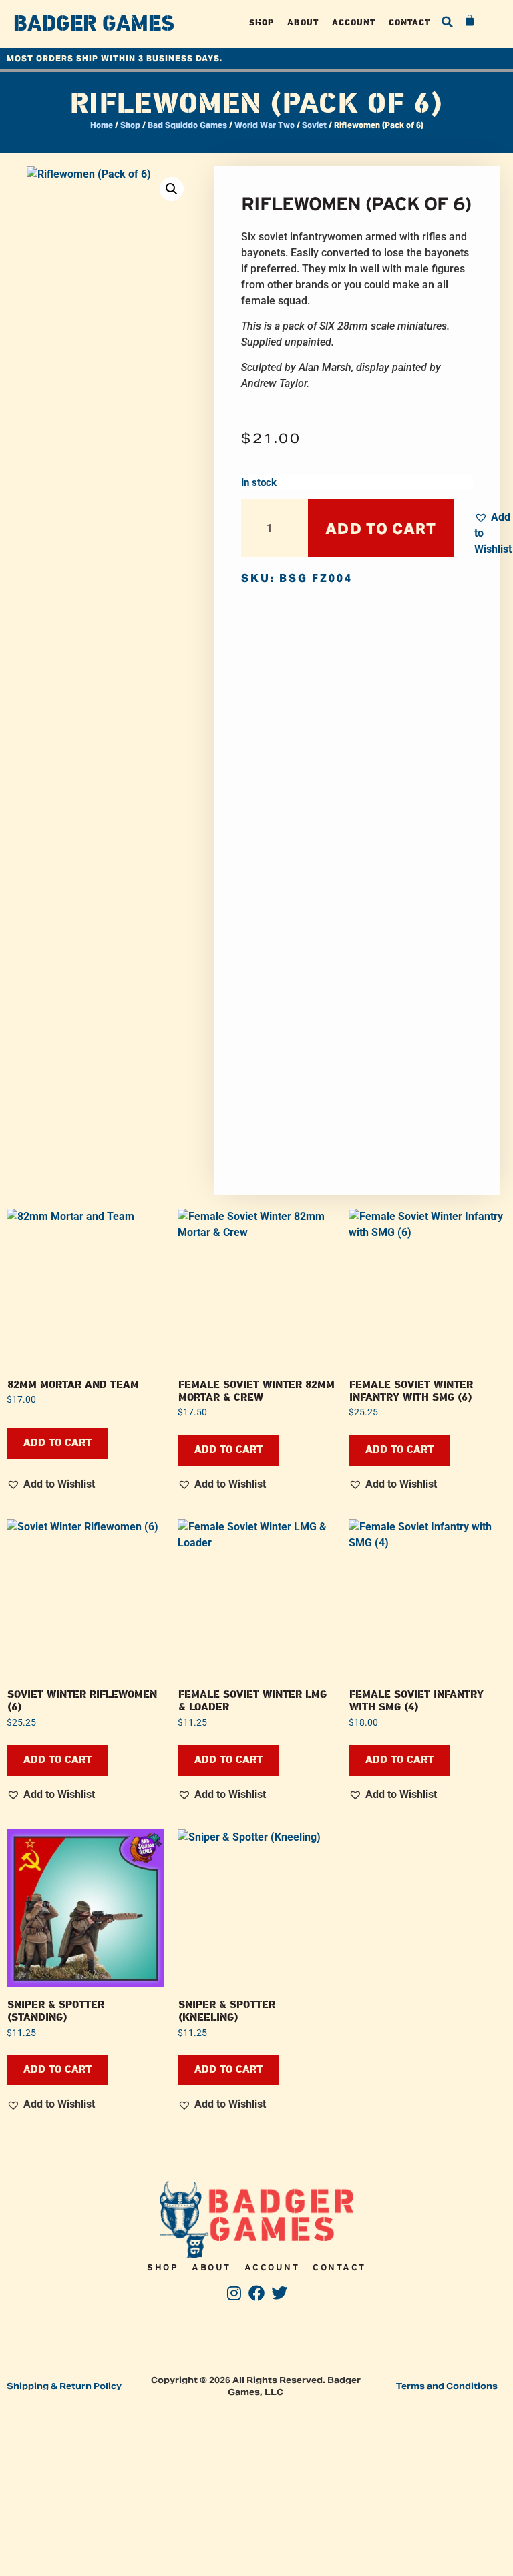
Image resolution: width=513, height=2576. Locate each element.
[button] (447, 22)
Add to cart (381, 529)
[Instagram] (234, 2293)
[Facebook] (257, 2293)
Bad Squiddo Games (187, 125)
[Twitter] (279, 2293)
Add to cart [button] (57, 1443)
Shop (262, 22)
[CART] (470, 21)
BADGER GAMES (94, 24)
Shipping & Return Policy (64, 2386)
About (303, 22)
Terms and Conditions (447, 2386)
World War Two (265, 125)
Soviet (314, 125)
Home (102, 125)
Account (354, 22)
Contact (409, 22)
